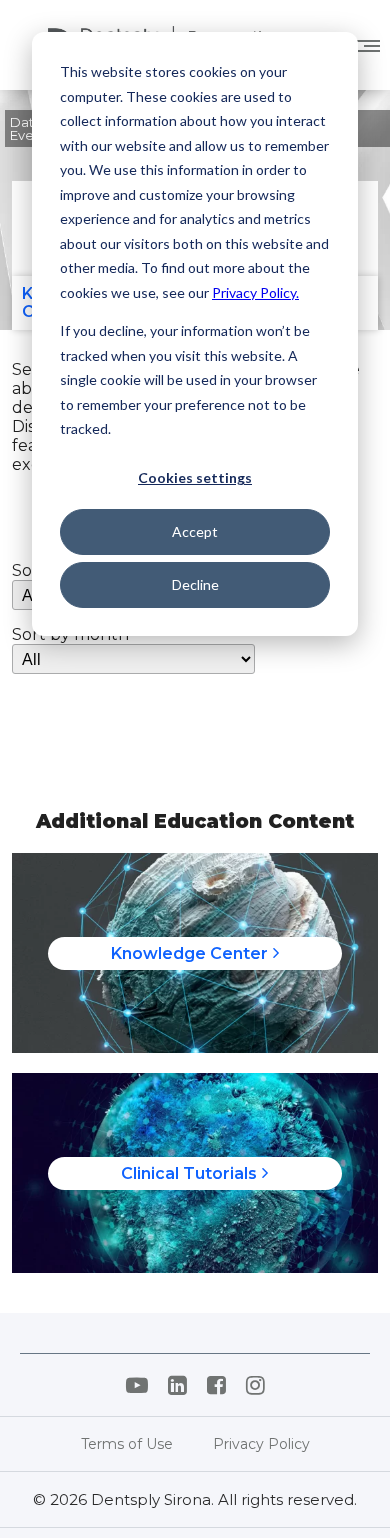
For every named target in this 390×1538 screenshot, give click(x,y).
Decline (195, 584)
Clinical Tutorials (189, 1173)
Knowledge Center (189, 953)
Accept (195, 531)
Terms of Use (127, 1444)
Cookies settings (195, 477)
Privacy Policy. (255, 292)
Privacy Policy (261, 1444)
